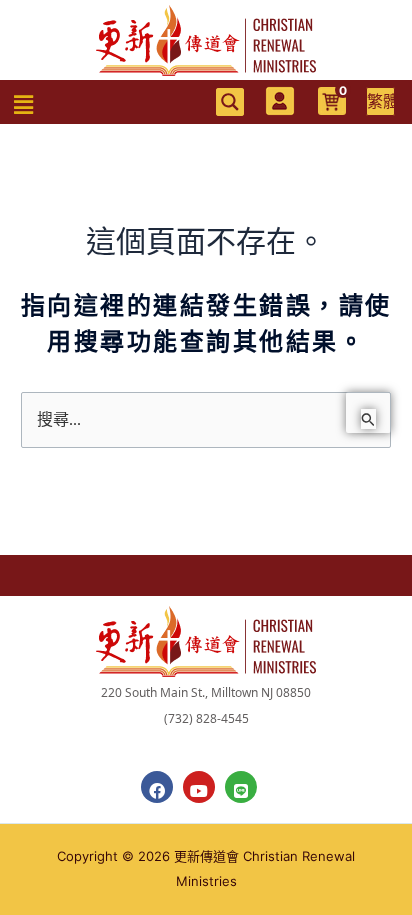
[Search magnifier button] (230, 102)
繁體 (380, 101)
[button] (24, 105)
